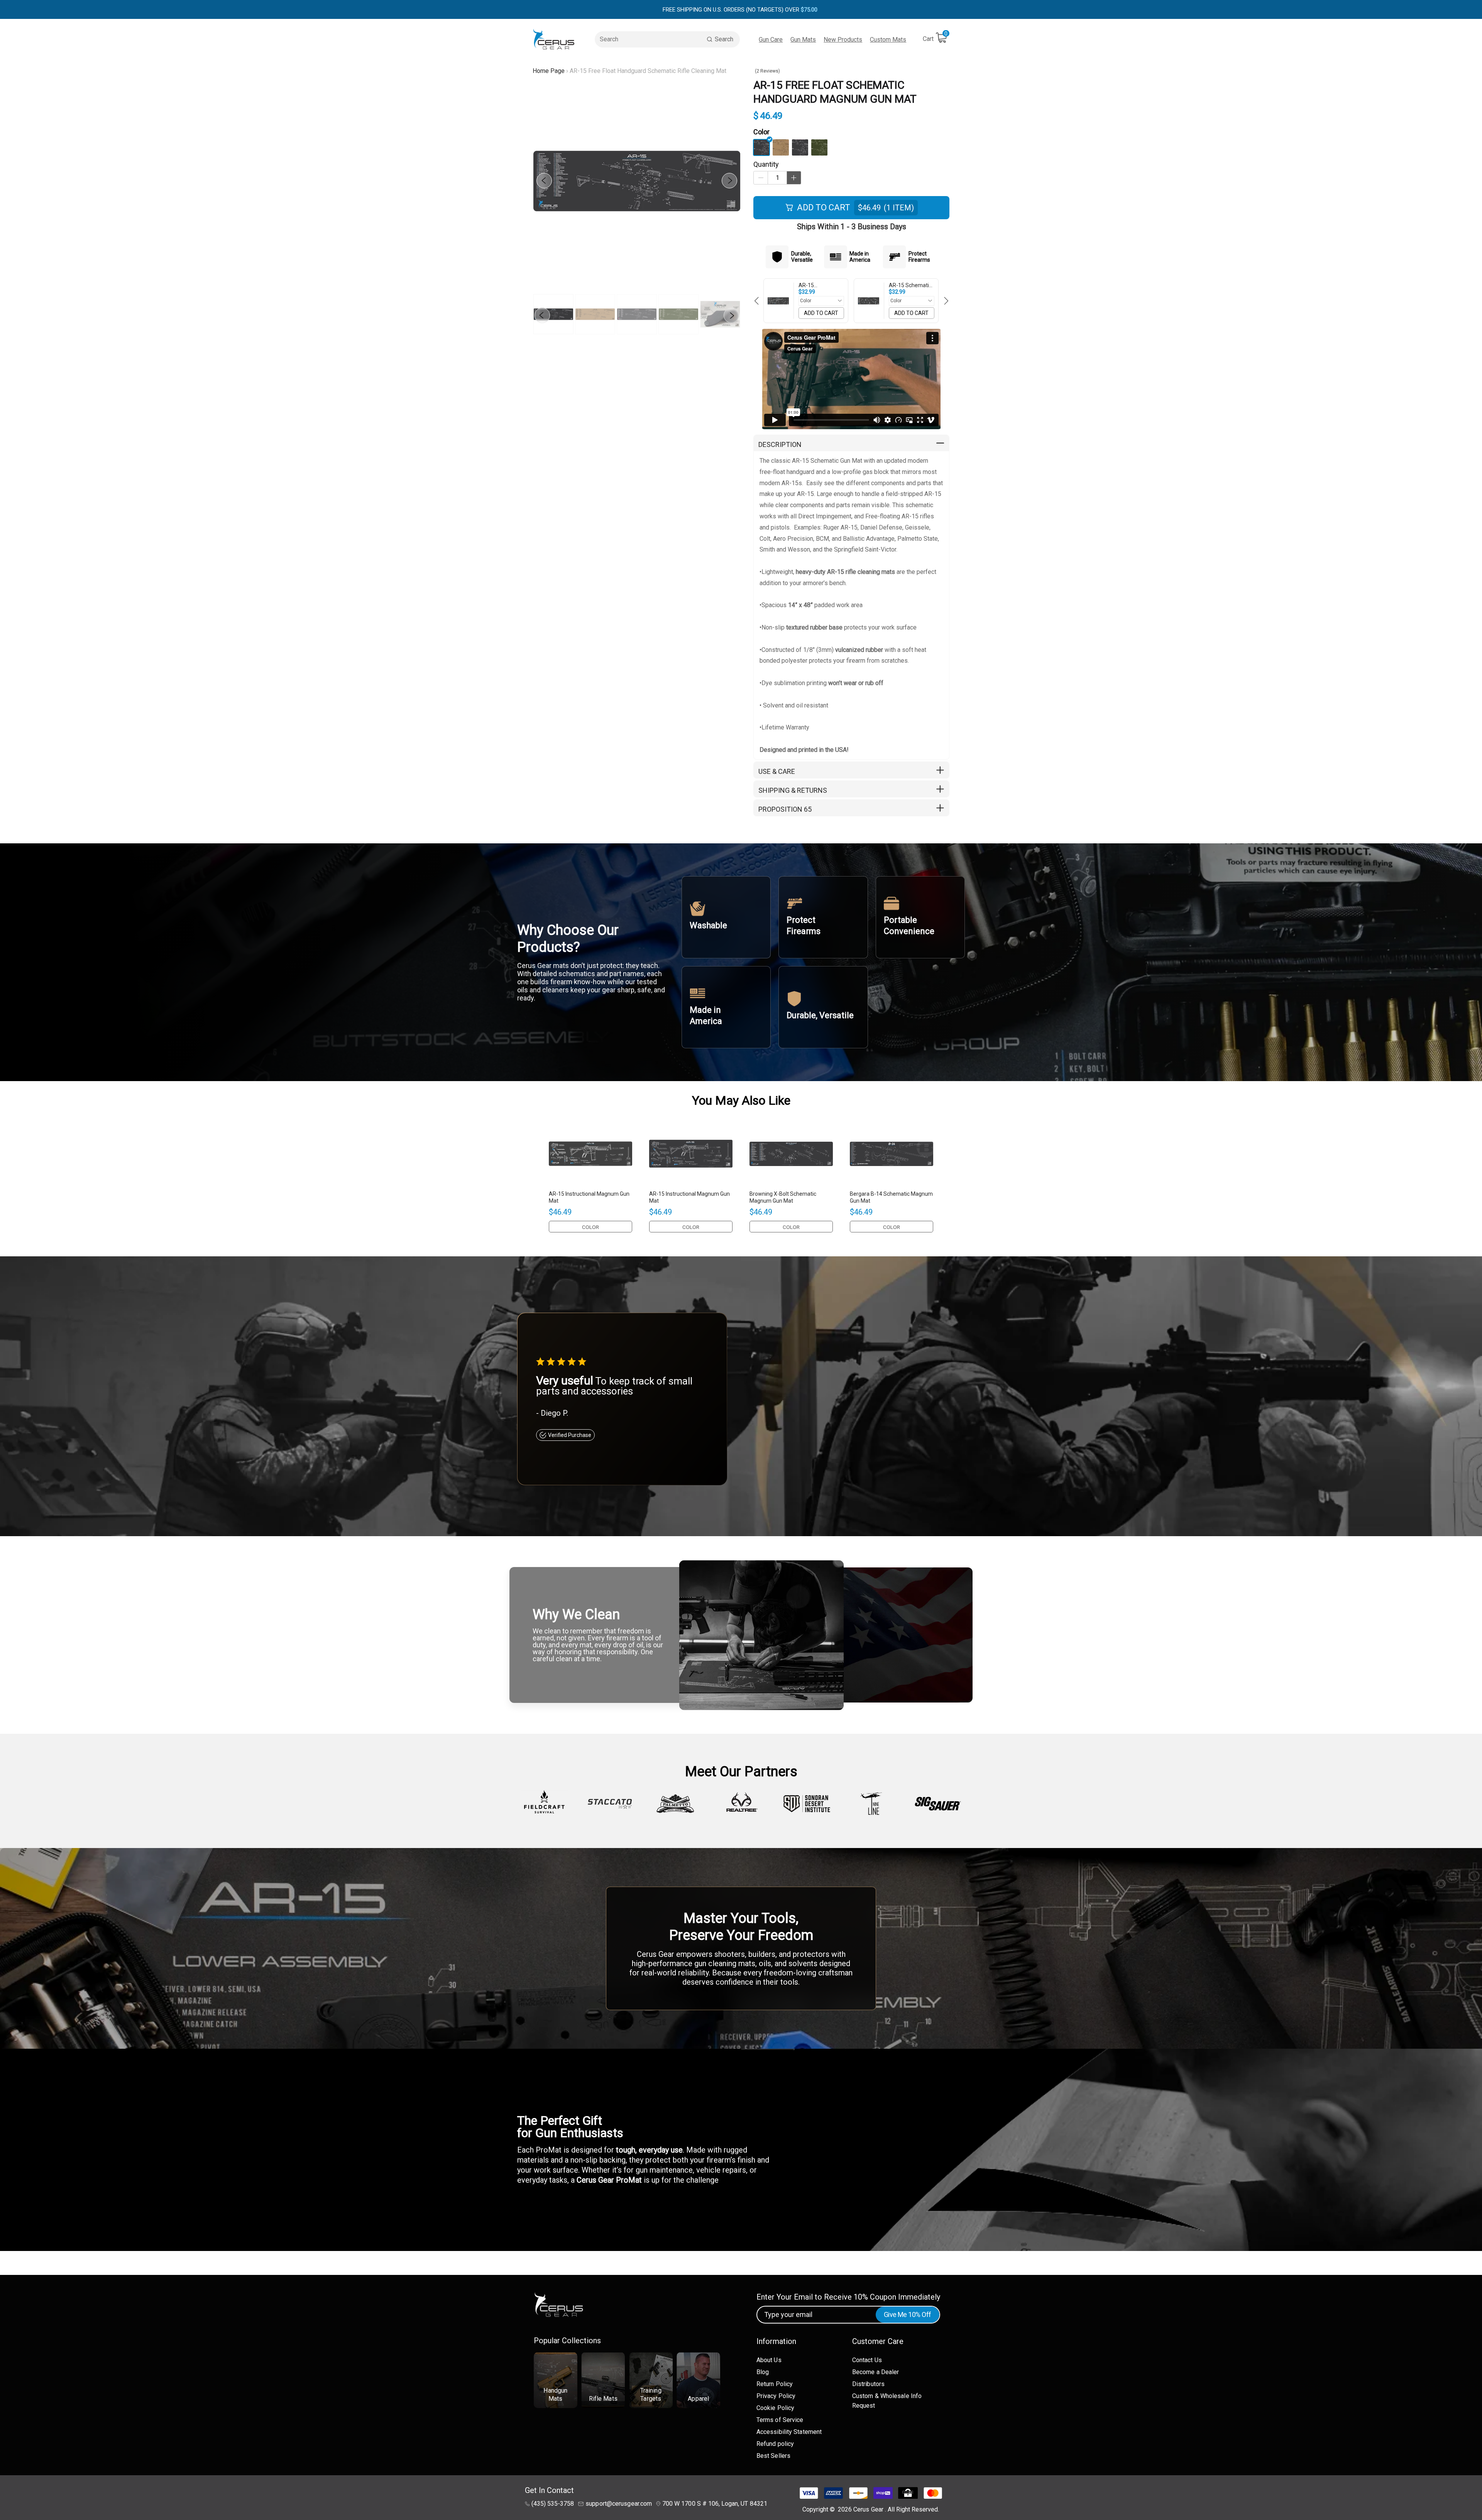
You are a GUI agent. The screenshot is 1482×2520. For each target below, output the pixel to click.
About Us (769, 2360)
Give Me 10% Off (908, 2314)
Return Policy (775, 2384)
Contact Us (867, 2360)
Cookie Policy (775, 2408)
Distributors (868, 2384)
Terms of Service (780, 2420)
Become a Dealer (876, 2372)
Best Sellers (773, 2456)
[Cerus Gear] (554, 39)
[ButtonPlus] (794, 178)
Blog (763, 2372)
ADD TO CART (821, 313)
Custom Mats (888, 40)
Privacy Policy (776, 2396)
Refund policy (775, 2444)
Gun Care (771, 40)
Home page (549, 71)
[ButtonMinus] (761, 178)
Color (761, 132)
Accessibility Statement (789, 2432)
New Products (843, 40)
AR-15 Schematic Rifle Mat (910, 285)
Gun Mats (803, 40)
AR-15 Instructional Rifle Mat (820, 285)
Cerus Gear (869, 2509)
